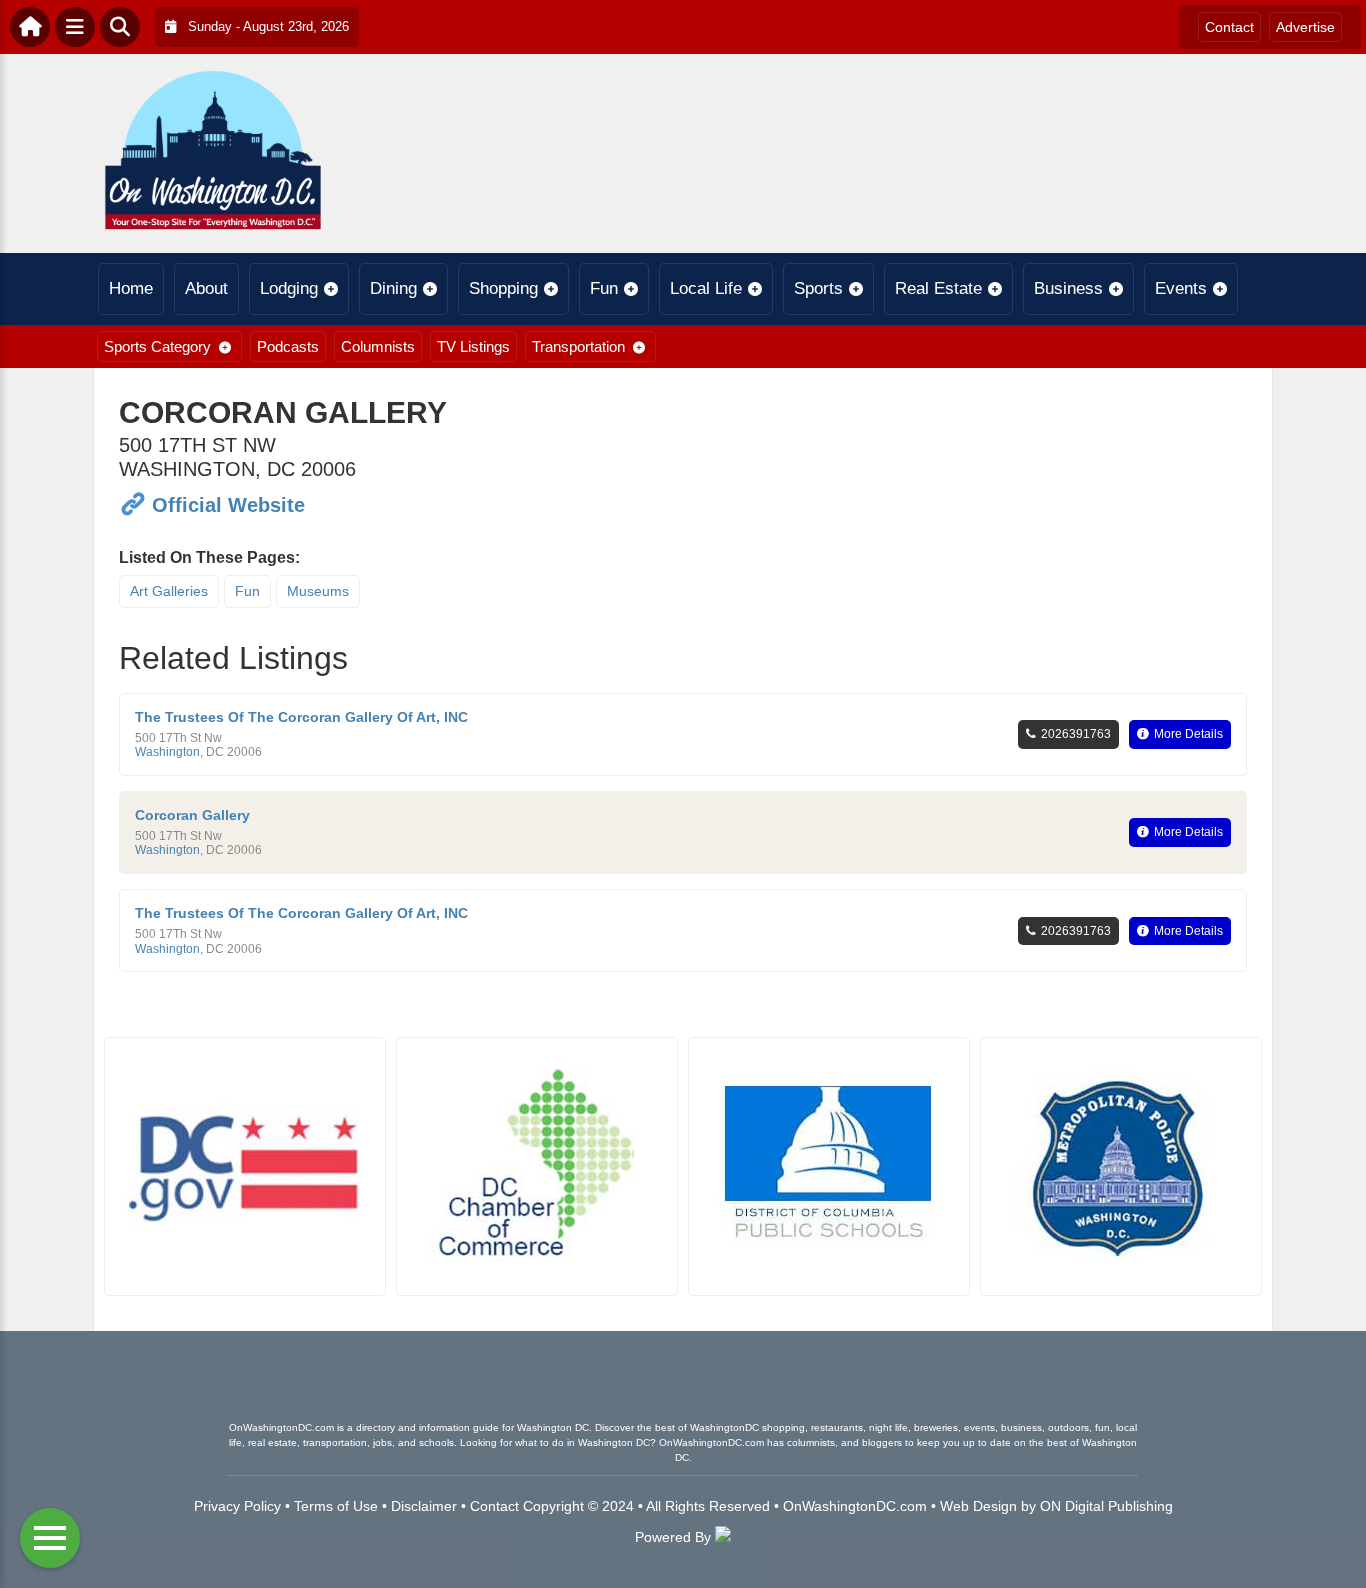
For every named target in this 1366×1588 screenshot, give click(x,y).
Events (1181, 288)
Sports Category (157, 346)
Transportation (578, 346)
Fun (604, 288)
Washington (167, 752)
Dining (393, 288)
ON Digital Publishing (1106, 1506)
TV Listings (473, 346)
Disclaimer (424, 1506)
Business (1068, 288)
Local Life (706, 288)
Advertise (1305, 27)
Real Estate (938, 288)
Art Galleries (169, 591)
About (206, 288)
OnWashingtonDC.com (855, 1506)
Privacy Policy (237, 1506)
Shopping (503, 288)
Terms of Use (336, 1506)
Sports (818, 288)
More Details (1188, 734)
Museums (318, 591)
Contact (1229, 27)
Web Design (978, 1506)
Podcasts (288, 346)
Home (131, 288)
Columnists (378, 346)
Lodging (289, 288)
